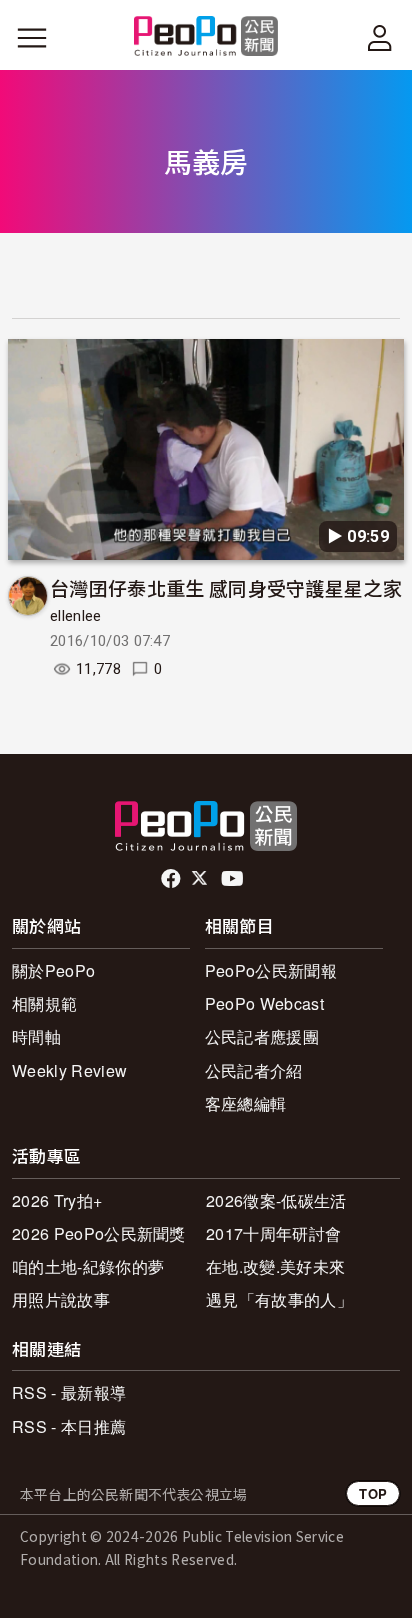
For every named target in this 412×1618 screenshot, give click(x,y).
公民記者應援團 (262, 1036)
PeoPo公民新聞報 (271, 970)
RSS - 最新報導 (69, 1392)
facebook (172, 879)
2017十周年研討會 (273, 1233)
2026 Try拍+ (57, 1200)
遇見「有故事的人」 (279, 1299)
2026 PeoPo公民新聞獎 (99, 1233)
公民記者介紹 (254, 1070)
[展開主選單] (32, 38)
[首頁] (206, 37)
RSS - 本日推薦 (69, 1426)
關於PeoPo (53, 970)
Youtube (234, 879)
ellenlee (76, 616)
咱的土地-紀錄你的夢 (88, 1266)
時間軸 (36, 1036)
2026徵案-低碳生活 (276, 1200)
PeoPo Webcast (264, 1003)
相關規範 (44, 1003)
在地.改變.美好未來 (275, 1266)
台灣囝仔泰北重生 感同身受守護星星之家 (226, 587)
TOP (373, 1493)
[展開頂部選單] (380, 38)
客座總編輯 (246, 1103)
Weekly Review (69, 1070)
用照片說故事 (61, 1299)
